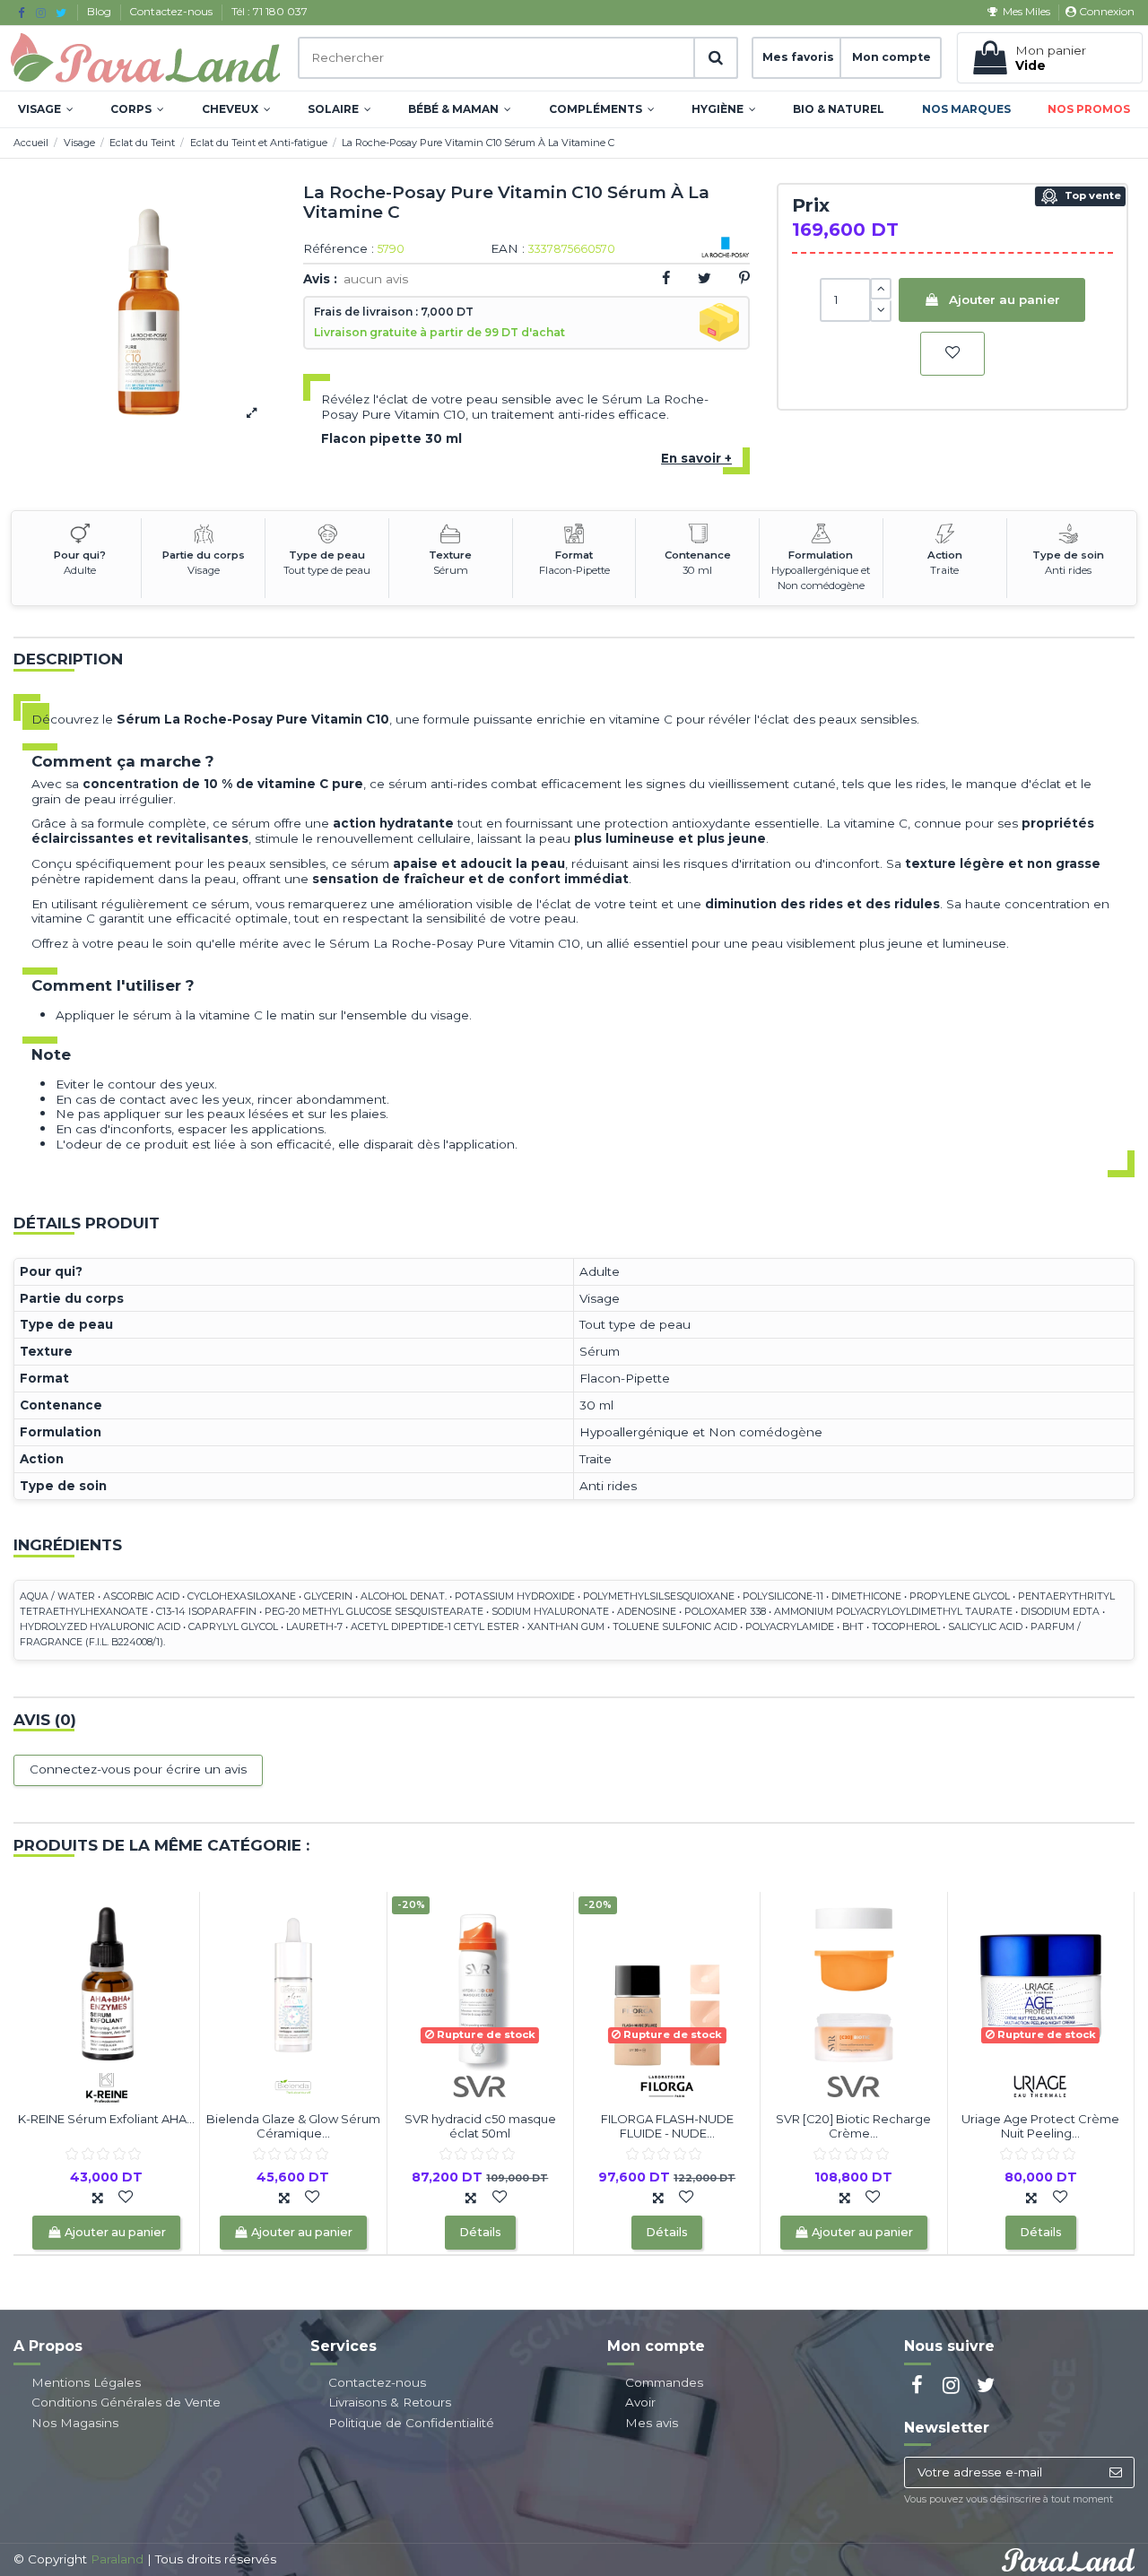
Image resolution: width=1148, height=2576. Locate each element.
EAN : (508, 249)
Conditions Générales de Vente (126, 2402)
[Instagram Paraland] (41, 13)
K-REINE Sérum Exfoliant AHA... (106, 2119)
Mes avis (652, 2423)
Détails (480, 2232)
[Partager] (666, 278)
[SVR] (480, 2086)
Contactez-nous (172, 11)
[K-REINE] (107, 2086)
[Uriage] (1040, 2086)
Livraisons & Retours (390, 2402)
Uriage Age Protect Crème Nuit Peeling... (1040, 2126)
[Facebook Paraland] (21, 13)
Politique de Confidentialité (411, 2423)
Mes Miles (1026, 11)
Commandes (664, 2382)
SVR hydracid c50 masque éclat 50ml (480, 2126)
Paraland (117, 2559)
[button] (46, 109)
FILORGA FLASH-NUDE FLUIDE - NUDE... (667, 2126)
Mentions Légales (86, 2382)
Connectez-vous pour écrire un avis (138, 1769)
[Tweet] (704, 278)
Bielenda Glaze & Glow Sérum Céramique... (293, 2126)
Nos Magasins (75, 2423)
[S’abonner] (1115, 2473)
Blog (100, 11)
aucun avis (376, 279)
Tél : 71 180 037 (270, 11)
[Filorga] (667, 2086)
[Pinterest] (744, 278)
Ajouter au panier (1004, 299)
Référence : (339, 249)
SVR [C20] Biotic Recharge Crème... (853, 2126)
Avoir (640, 2402)
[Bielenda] (293, 2086)
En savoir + (696, 458)
